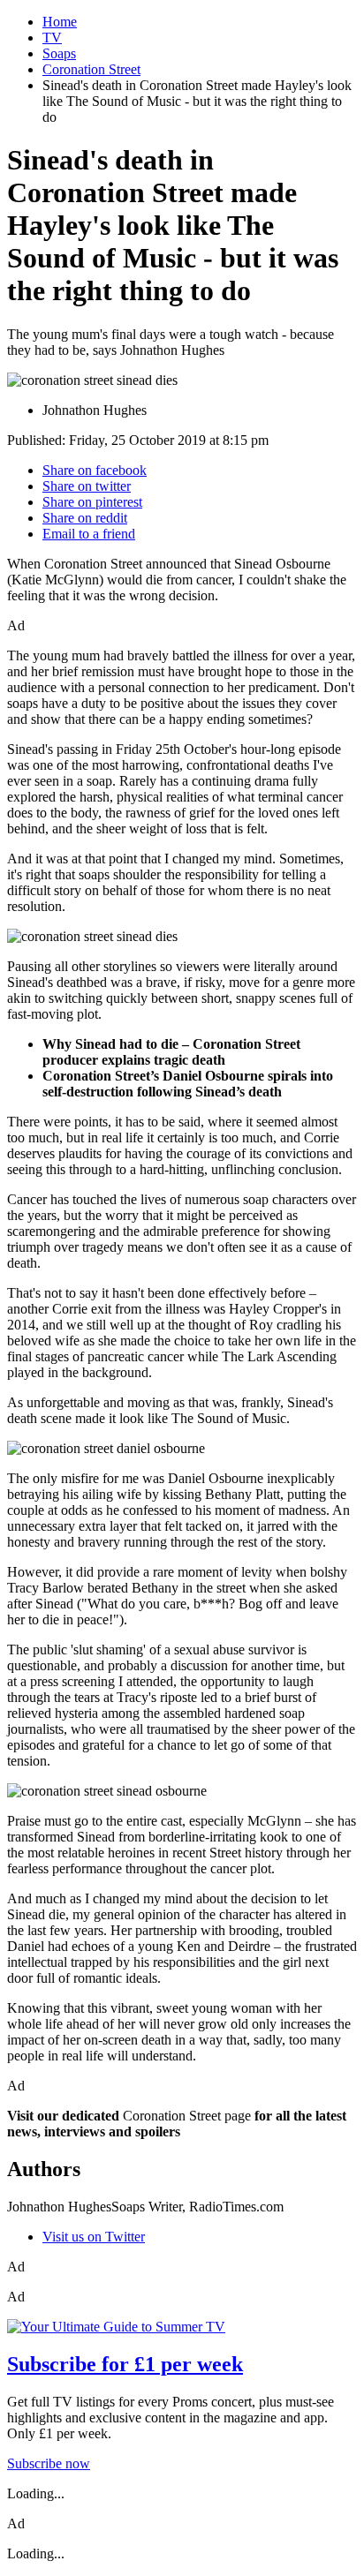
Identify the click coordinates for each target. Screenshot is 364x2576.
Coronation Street (91, 69)
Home (60, 22)
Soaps (59, 53)
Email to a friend (89, 534)
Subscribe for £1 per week (125, 2364)
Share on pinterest (92, 502)
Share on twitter (87, 486)
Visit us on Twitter (94, 2237)
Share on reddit (85, 518)
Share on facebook (95, 470)
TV (52, 38)
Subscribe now (49, 2463)
